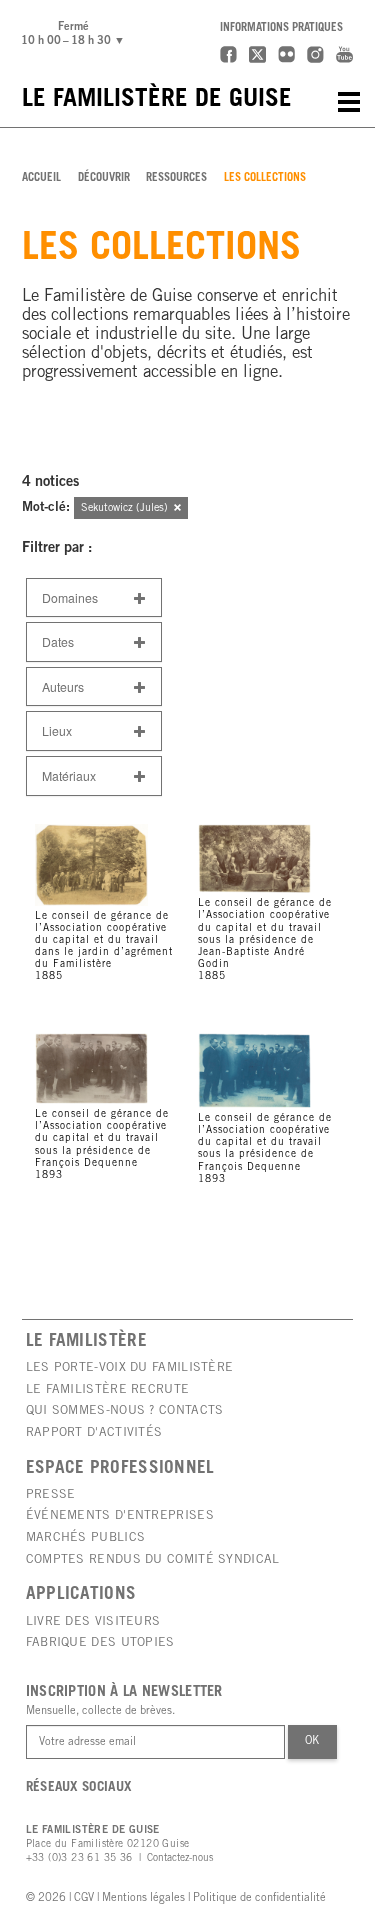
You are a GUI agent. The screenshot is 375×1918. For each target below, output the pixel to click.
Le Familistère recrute (108, 1390)
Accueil (41, 178)
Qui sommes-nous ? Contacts (125, 1411)
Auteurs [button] (63, 686)
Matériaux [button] (69, 775)
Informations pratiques (281, 28)
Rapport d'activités (94, 1433)
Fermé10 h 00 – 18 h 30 (76, 34)
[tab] (94, 598)
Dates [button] (58, 641)
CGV (84, 1898)
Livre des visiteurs (93, 1622)
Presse (51, 1495)
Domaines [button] (70, 597)
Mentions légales (143, 1898)
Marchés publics (86, 1538)
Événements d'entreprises (120, 1516)
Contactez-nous (180, 1859)
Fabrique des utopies (100, 1643)
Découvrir (104, 178)
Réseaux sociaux (79, 1788)
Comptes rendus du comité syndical (153, 1560)
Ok (312, 1741)
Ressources (176, 178)
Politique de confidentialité (259, 1898)
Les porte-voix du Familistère (130, 1368)
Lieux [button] (57, 730)
